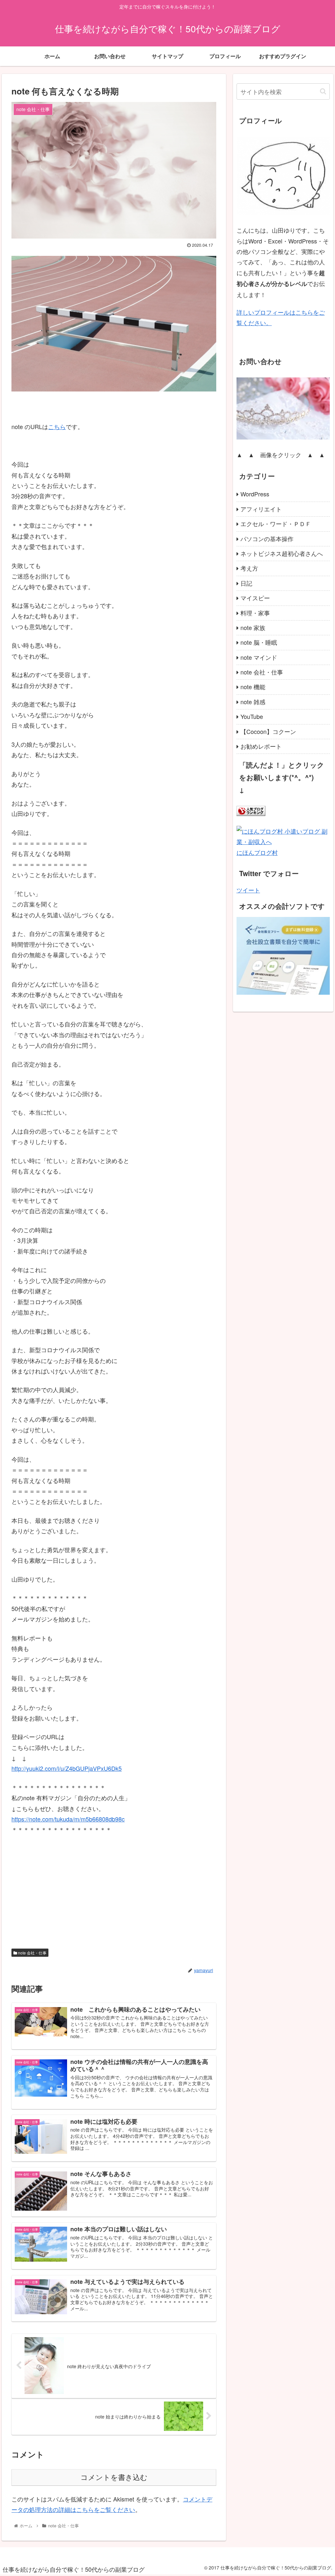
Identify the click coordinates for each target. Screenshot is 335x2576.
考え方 (249, 568)
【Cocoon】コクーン (268, 731)
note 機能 (253, 687)
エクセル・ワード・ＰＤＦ (276, 524)
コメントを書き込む (114, 2477)
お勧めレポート (261, 746)
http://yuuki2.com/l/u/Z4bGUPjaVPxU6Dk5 (67, 1768)
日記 (246, 583)
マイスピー (255, 598)
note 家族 (253, 627)
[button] (323, 91)
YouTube (252, 716)
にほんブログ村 (257, 852)
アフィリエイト (261, 509)
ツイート (248, 890)
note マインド (259, 657)
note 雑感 (253, 702)
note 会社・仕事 (32, 1953)
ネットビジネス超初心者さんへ (282, 553)
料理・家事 (255, 613)
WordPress (255, 494)
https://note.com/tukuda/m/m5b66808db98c (68, 1819)
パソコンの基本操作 (267, 539)
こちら (57, 426)
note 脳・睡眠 (259, 642)
